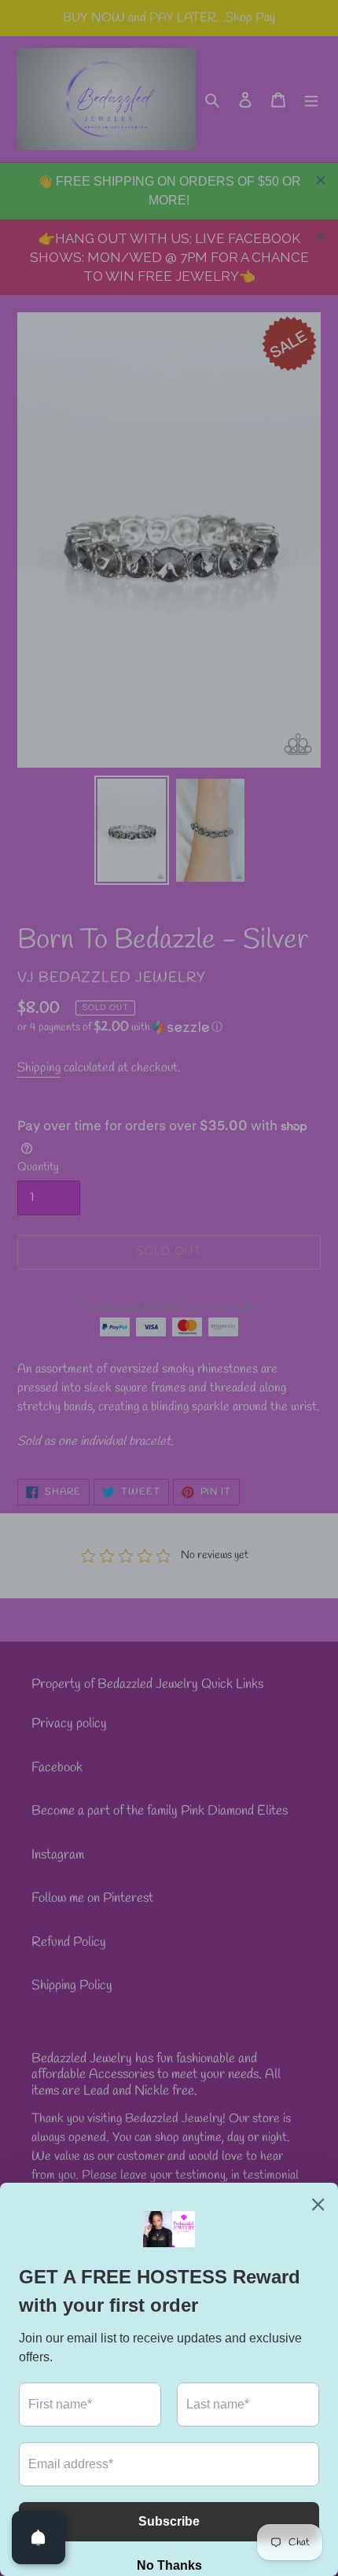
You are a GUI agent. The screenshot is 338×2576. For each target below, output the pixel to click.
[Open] (39, 2537)
